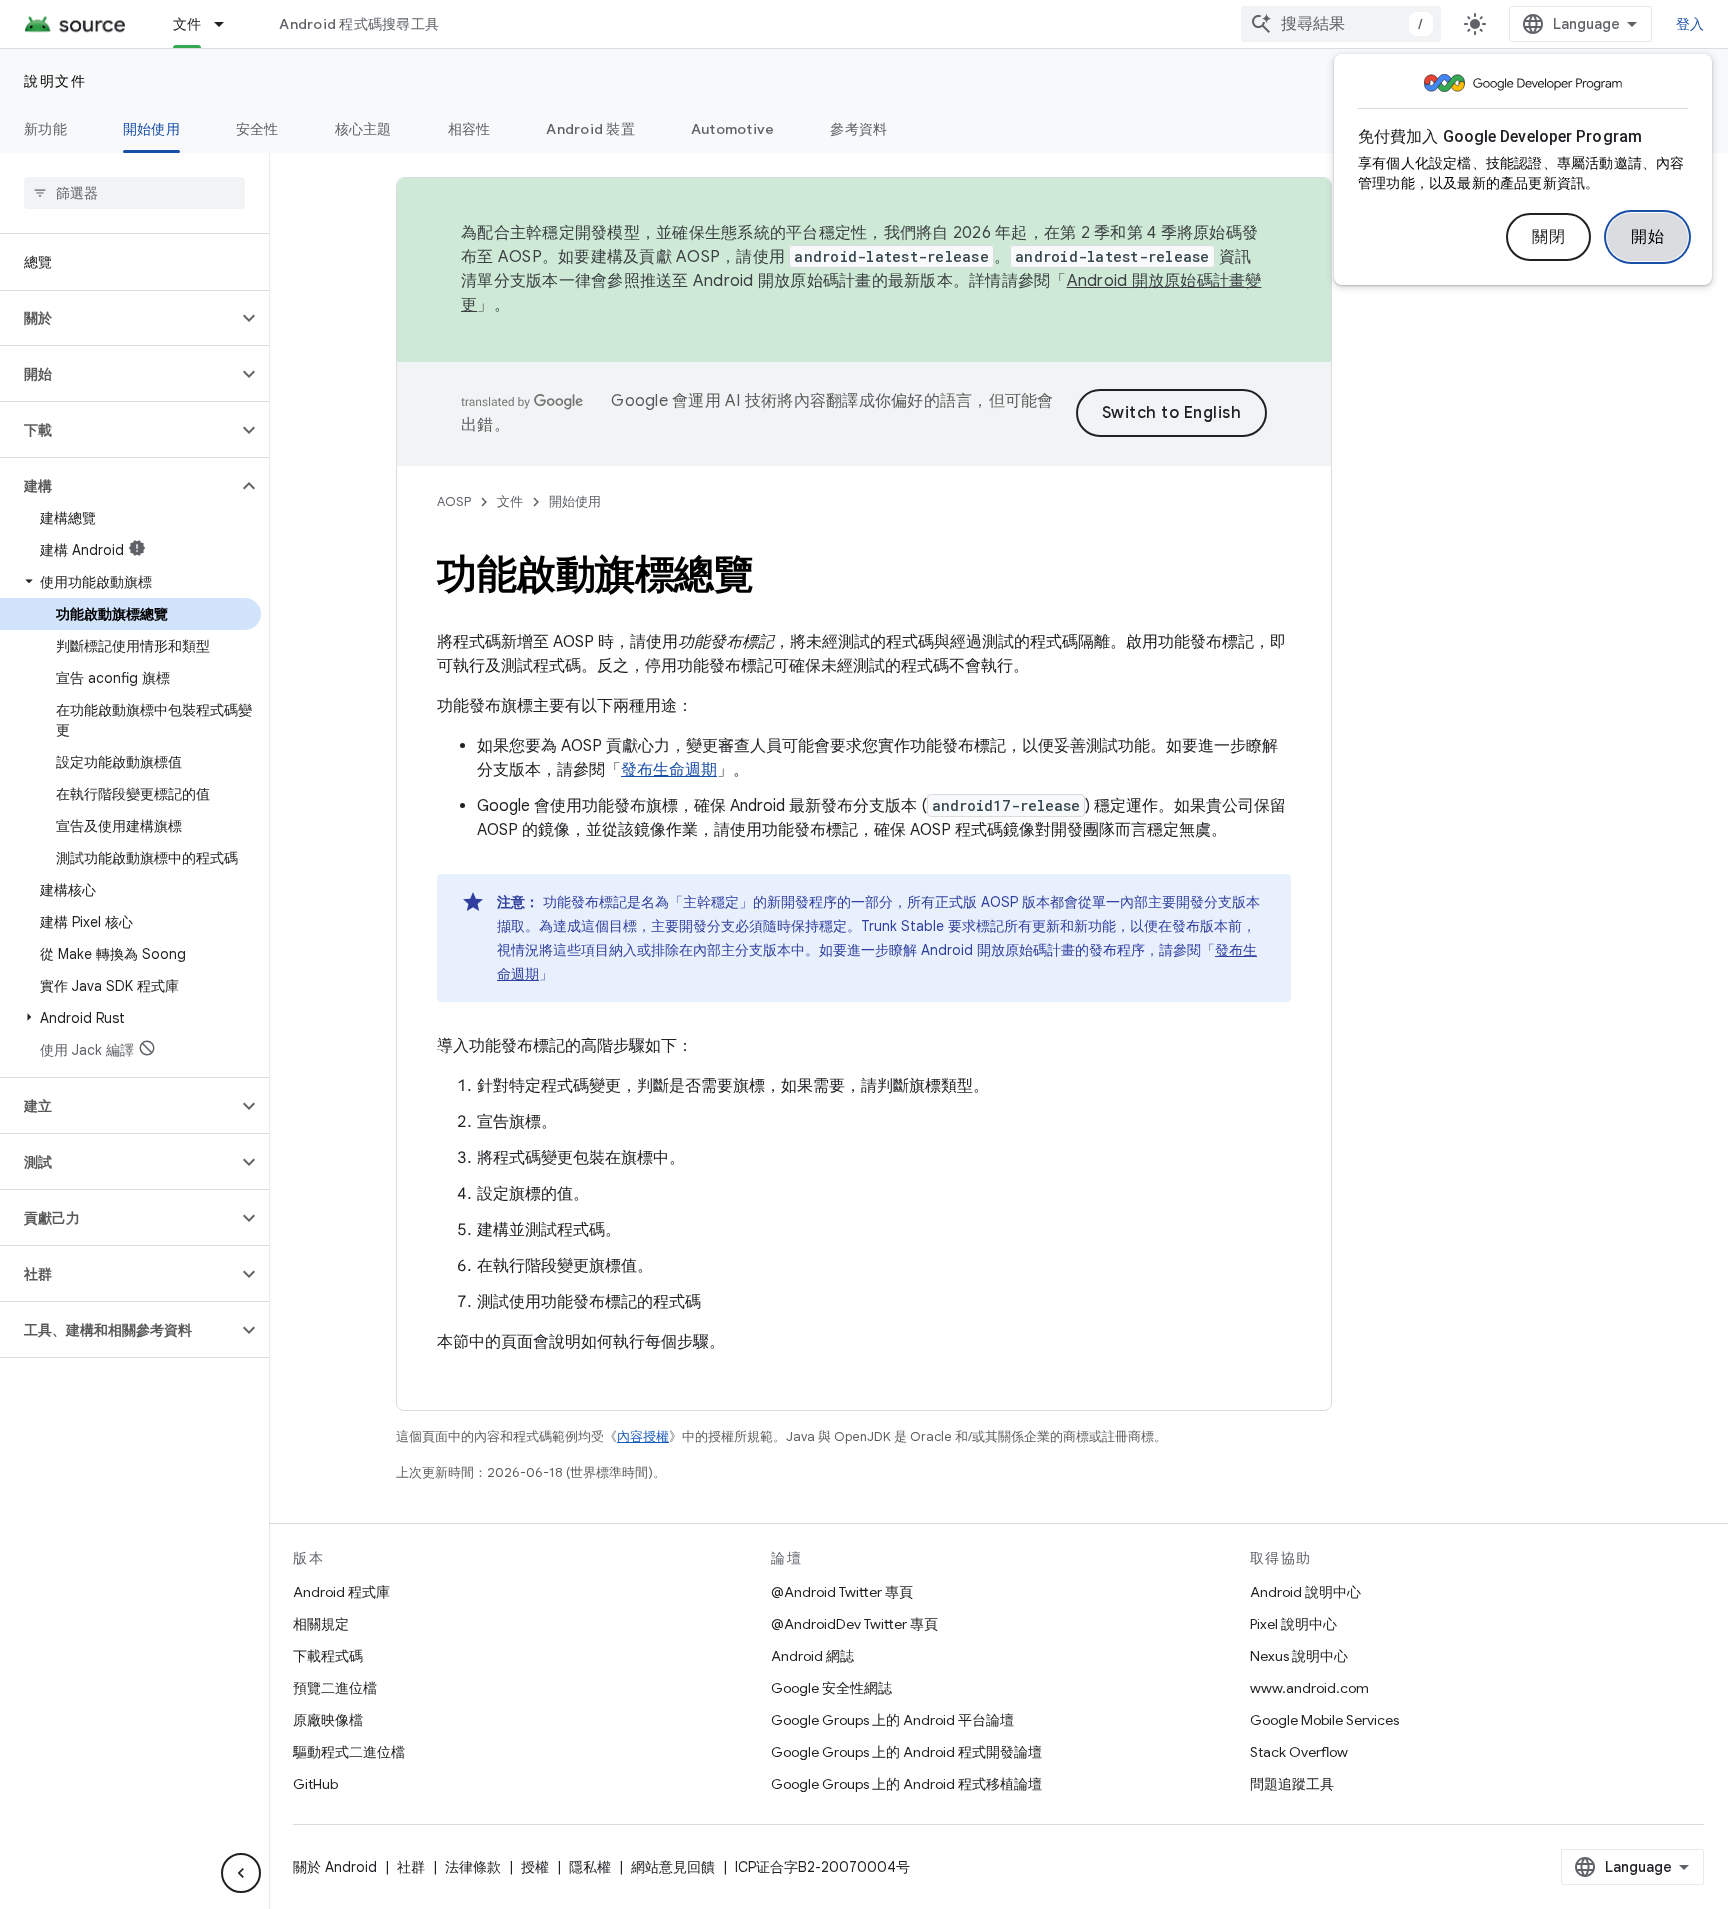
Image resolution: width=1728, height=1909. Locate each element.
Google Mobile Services (1324, 1720)
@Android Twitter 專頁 (842, 1592)
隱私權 (590, 1867)
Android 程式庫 (341, 1592)
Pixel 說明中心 (1293, 1624)
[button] (118, 318)
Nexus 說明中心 (1299, 1656)
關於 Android (335, 1867)
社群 (411, 1867)
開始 (1647, 237)
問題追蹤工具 (1292, 1784)
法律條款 (473, 1867)
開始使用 (151, 129)
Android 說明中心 (1305, 1592)
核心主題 (363, 129)
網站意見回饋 (673, 1867)
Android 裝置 (590, 129)
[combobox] (1341, 24)
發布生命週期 (669, 770)
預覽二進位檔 (335, 1688)
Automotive (733, 129)
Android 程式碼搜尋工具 (359, 24)
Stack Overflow (1299, 1752)
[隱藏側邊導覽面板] (241, 1873)
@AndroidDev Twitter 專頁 (854, 1624)
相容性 (469, 129)
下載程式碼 (328, 1656)
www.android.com (1309, 1688)
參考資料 (858, 129)
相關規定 (321, 1624)
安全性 (257, 129)
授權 (535, 1867)
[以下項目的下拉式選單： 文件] (228, 24)
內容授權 (643, 1436)
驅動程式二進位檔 (349, 1752)
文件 (187, 24)
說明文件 (55, 81)
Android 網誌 (812, 1656)
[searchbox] (134, 193)
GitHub (315, 1784)
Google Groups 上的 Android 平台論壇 (892, 1720)
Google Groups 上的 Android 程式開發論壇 (906, 1752)
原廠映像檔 (328, 1720)
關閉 (1548, 237)
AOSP (454, 501)
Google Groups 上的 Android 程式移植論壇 (906, 1784)
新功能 (45, 129)
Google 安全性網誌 (831, 1688)
